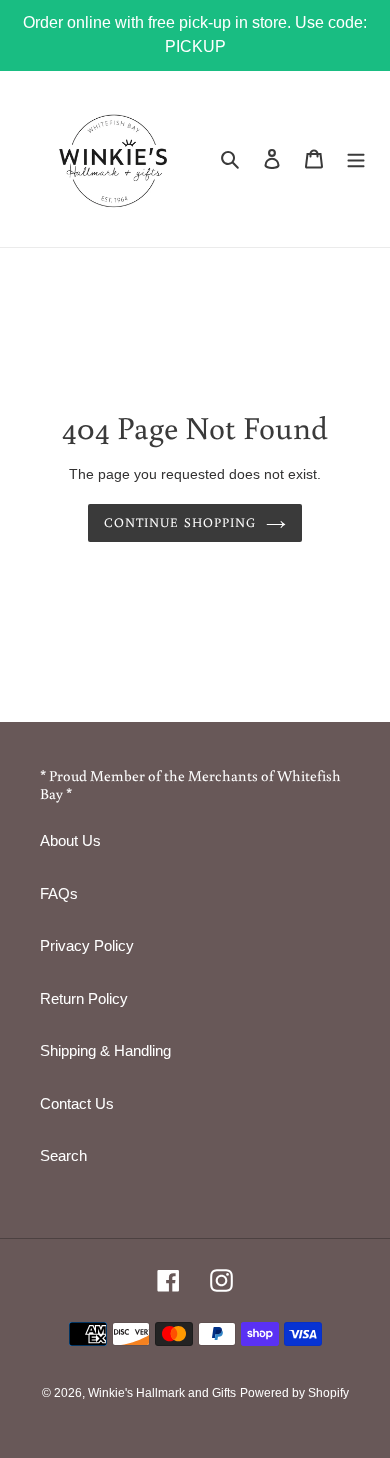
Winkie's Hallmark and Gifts (162, 1393)
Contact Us (77, 1103)
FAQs (59, 893)
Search (63, 1155)
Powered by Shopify (294, 1393)
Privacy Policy (87, 945)
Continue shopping (180, 522)
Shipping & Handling (105, 1050)
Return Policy (84, 998)
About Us (70, 840)
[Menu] (356, 159)
